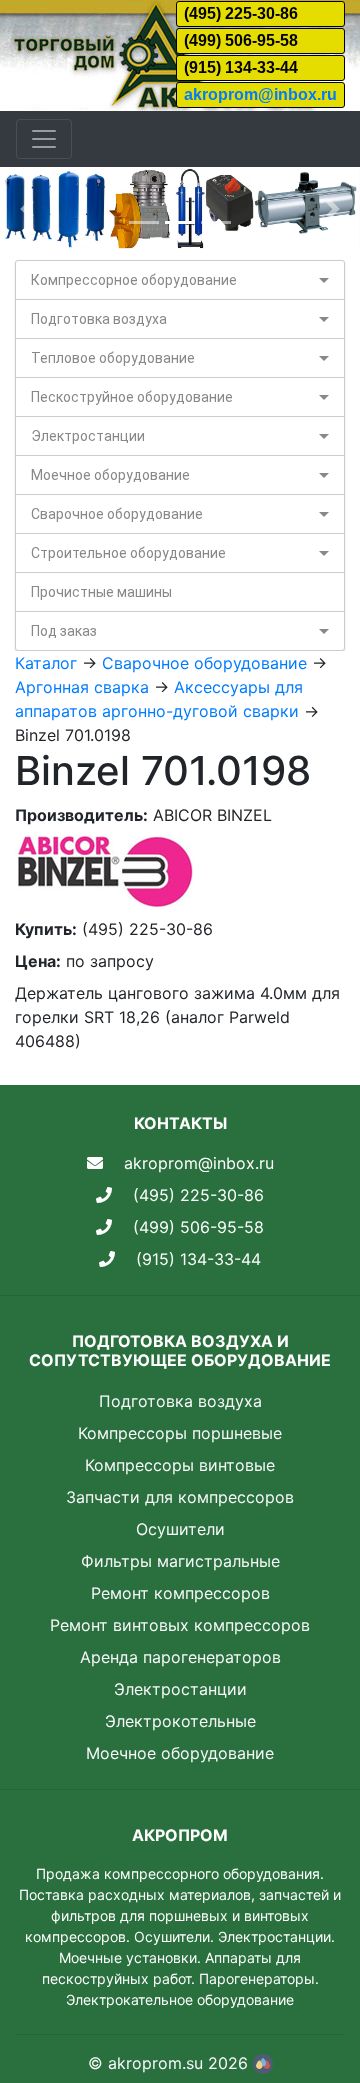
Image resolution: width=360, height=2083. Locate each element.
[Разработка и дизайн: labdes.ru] (263, 2063)
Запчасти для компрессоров (180, 1497)
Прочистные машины (101, 592)
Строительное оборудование (128, 553)
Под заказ (64, 631)
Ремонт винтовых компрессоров (180, 1625)
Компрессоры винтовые (180, 1465)
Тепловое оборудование (113, 358)
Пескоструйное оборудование (132, 397)
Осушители (180, 1529)
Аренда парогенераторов (180, 1657)
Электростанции (88, 436)
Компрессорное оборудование (134, 280)
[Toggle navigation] (44, 139)
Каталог (46, 663)
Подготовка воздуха (99, 319)
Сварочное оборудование (117, 514)
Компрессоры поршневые (180, 1433)
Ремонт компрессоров (180, 1593)
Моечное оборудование (110, 475)
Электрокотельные (180, 1721)
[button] (27, 208)
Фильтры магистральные (180, 1561)
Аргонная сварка (82, 687)
